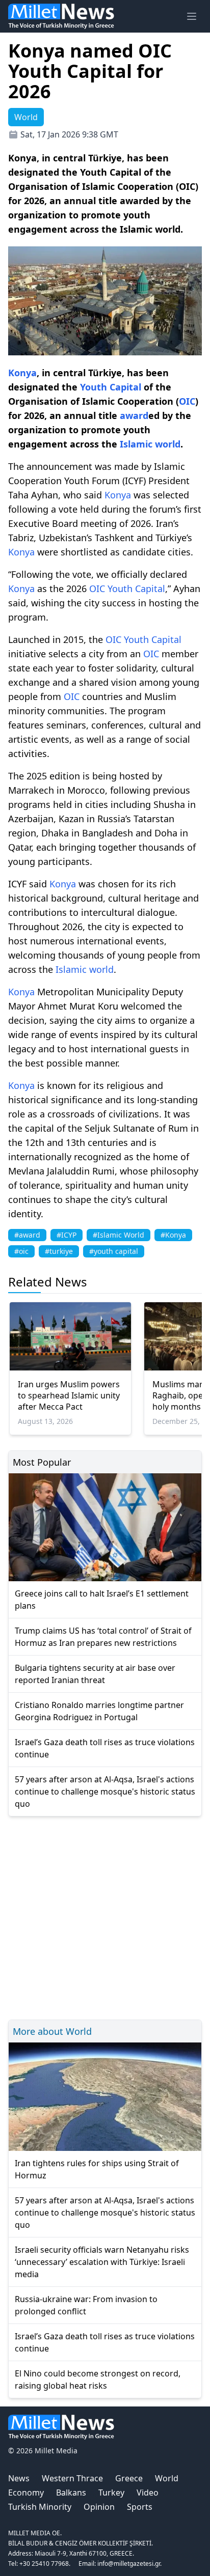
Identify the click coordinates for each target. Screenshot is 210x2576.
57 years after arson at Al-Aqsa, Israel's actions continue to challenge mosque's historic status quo (105, 1791)
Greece (129, 2478)
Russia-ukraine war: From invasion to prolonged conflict (86, 2305)
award (134, 415)
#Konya (173, 1235)
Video (148, 2493)
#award (27, 1235)
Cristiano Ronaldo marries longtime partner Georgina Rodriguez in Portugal (99, 1711)
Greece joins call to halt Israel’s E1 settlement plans (102, 1600)
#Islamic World (119, 1235)
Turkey (111, 2493)
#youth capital (114, 1251)
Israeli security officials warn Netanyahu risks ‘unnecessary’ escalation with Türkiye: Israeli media (102, 2262)
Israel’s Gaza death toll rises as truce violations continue (105, 1748)
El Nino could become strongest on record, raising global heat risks (98, 2379)
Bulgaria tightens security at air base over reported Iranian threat (95, 1674)
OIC (187, 401)
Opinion (99, 2507)
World (167, 2478)
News (19, 2478)
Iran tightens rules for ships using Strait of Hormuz (97, 2169)
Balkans (71, 2493)
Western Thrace (72, 2478)
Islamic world (150, 444)
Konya (22, 373)
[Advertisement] (105, 1916)
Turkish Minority (40, 2507)
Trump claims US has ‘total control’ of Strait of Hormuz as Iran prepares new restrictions (103, 1637)
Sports (140, 2507)
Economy (26, 2493)
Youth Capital (111, 387)
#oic (21, 1251)
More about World (52, 2031)
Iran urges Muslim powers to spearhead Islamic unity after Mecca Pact (69, 1395)
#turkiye (59, 1251)
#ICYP (67, 1235)
